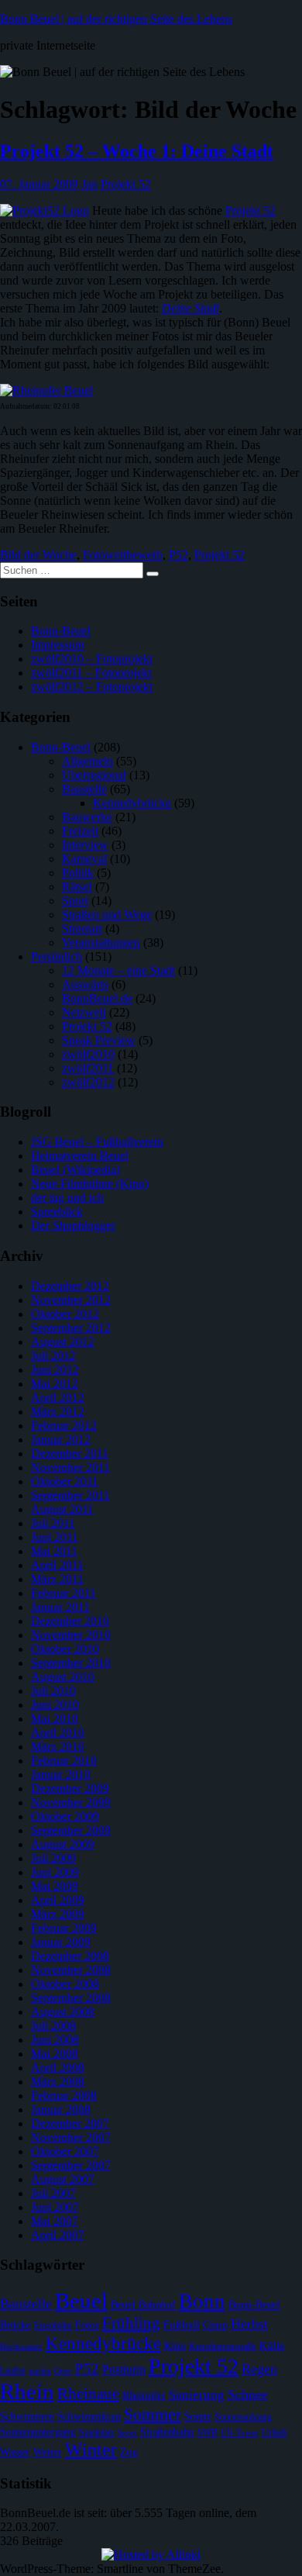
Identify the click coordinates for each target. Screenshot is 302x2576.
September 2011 (70, 1495)
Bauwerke (87, 817)
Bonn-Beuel (61, 631)
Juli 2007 (53, 2193)
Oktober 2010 (65, 1649)
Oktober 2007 (65, 2151)
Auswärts (85, 984)
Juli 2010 (53, 1691)
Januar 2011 (60, 1607)
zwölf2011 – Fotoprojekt (91, 673)
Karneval (84, 859)
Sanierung (197, 2395)
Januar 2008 (61, 2110)
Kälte (272, 2346)
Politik (78, 873)
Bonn (202, 2301)
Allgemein (88, 761)
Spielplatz (97, 2433)
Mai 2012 (55, 1384)
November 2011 (70, 1468)
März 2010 (58, 1747)
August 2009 (63, 1844)
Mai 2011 (54, 1551)
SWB (208, 2433)
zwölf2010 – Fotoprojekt (92, 659)
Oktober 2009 (65, 1816)
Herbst (249, 2324)
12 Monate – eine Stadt (118, 970)
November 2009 (71, 1803)
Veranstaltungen (101, 943)
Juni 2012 (55, 1370)
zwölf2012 (88, 1082)
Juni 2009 (55, 1872)
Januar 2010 (61, 1775)
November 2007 (71, 2137)
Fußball (182, 2325)
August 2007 (63, 2179)
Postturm (124, 2369)
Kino (175, 2346)
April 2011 (57, 1565)
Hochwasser (21, 2347)
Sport (75, 901)
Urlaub (275, 2433)
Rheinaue (88, 2394)
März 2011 (57, 1579)
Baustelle (84, 789)
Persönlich (57, 957)
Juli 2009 (53, 1858)
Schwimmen (27, 2417)
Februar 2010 (64, 1761)
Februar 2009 (64, 1928)
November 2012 (71, 1300)
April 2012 (58, 1398)
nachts (40, 2371)
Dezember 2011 (70, 1454)
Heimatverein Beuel (80, 1156)
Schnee (248, 2395)
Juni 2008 (55, 2040)
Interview (85, 845)
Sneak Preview (99, 1040)
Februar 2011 (63, 1593)
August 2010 (63, 1677)
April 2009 (58, 1900)
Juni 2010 (55, 1705)
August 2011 (62, 1509)
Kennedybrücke (132, 803)
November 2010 (71, 1635)
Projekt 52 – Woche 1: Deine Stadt (137, 151)
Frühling (131, 2323)
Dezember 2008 (70, 1956)
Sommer (153, 2414)
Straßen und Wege (107, 915)
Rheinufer (144, 2396)
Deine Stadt (190, 308)
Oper (63, 2371)
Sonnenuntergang (38, 2432)
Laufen (13, 2371)
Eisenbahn (53, 2326)
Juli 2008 (53, 2026)
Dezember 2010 (70, 1621)
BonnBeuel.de (97, 998)
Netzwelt (84, 1012)
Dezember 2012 (70, 1286)
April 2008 (58, 2068)
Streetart (82, 929)
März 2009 (58, 1914)
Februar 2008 (64, 2096)
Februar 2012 (64, 1426)
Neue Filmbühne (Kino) (90, 1184)
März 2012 (58, 1412)
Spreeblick (57, 1212)
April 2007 (58, 2235)
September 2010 (71, 1663)
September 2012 (71, 1328)
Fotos (87, 2325)
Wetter (48, 2452)
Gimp (215, 2325)
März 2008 (58, 2082)
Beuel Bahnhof (143, 2305)
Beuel (81, 2301)
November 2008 (71, 1970)
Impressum (58, 645)
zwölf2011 (88, 1068)
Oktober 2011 (65, 1481)
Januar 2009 (61, 1942)
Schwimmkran (89, 2417)
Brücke (15, 2325)
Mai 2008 (55, 2054)
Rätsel (77, 887)
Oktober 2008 (65, 1984)
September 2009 (71, 1830)
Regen (259, 2369)
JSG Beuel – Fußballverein (97, 1142)
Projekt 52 (126, 184)
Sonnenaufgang (243, 2417)
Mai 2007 (55, 2221)
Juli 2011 (53, 1523)
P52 (178, 555)
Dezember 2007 (70, 2124)
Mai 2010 (55, 1719)
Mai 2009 (55, 1886)
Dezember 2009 (70, 1789)
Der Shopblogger (73, 1226)
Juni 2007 (55, 2207)
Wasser (15, 2452)
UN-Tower (240, 2433)
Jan (89, 184)
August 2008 (63, 2012)
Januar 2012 (61, 1440)
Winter (91, 2449)
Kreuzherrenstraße (223, 2346)
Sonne (198, 2417)
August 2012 (63, 1342)
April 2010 (58, 1733)
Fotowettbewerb (123, 555)
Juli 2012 (53, 1356)
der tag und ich (67, 1198)
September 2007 (71, 2165)
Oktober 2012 (65, 1314)
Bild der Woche (38, 555)
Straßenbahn (167, 2432)
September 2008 (71, 1998)
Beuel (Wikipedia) (75, 1170)
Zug (129, 2452)
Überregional (94, 775)
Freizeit (80, 831)
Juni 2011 (55, 1537)
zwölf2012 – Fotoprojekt (92, 687)
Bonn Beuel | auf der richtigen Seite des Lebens (116, 19)
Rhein (27, 2391)
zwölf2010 (88, 1054)
